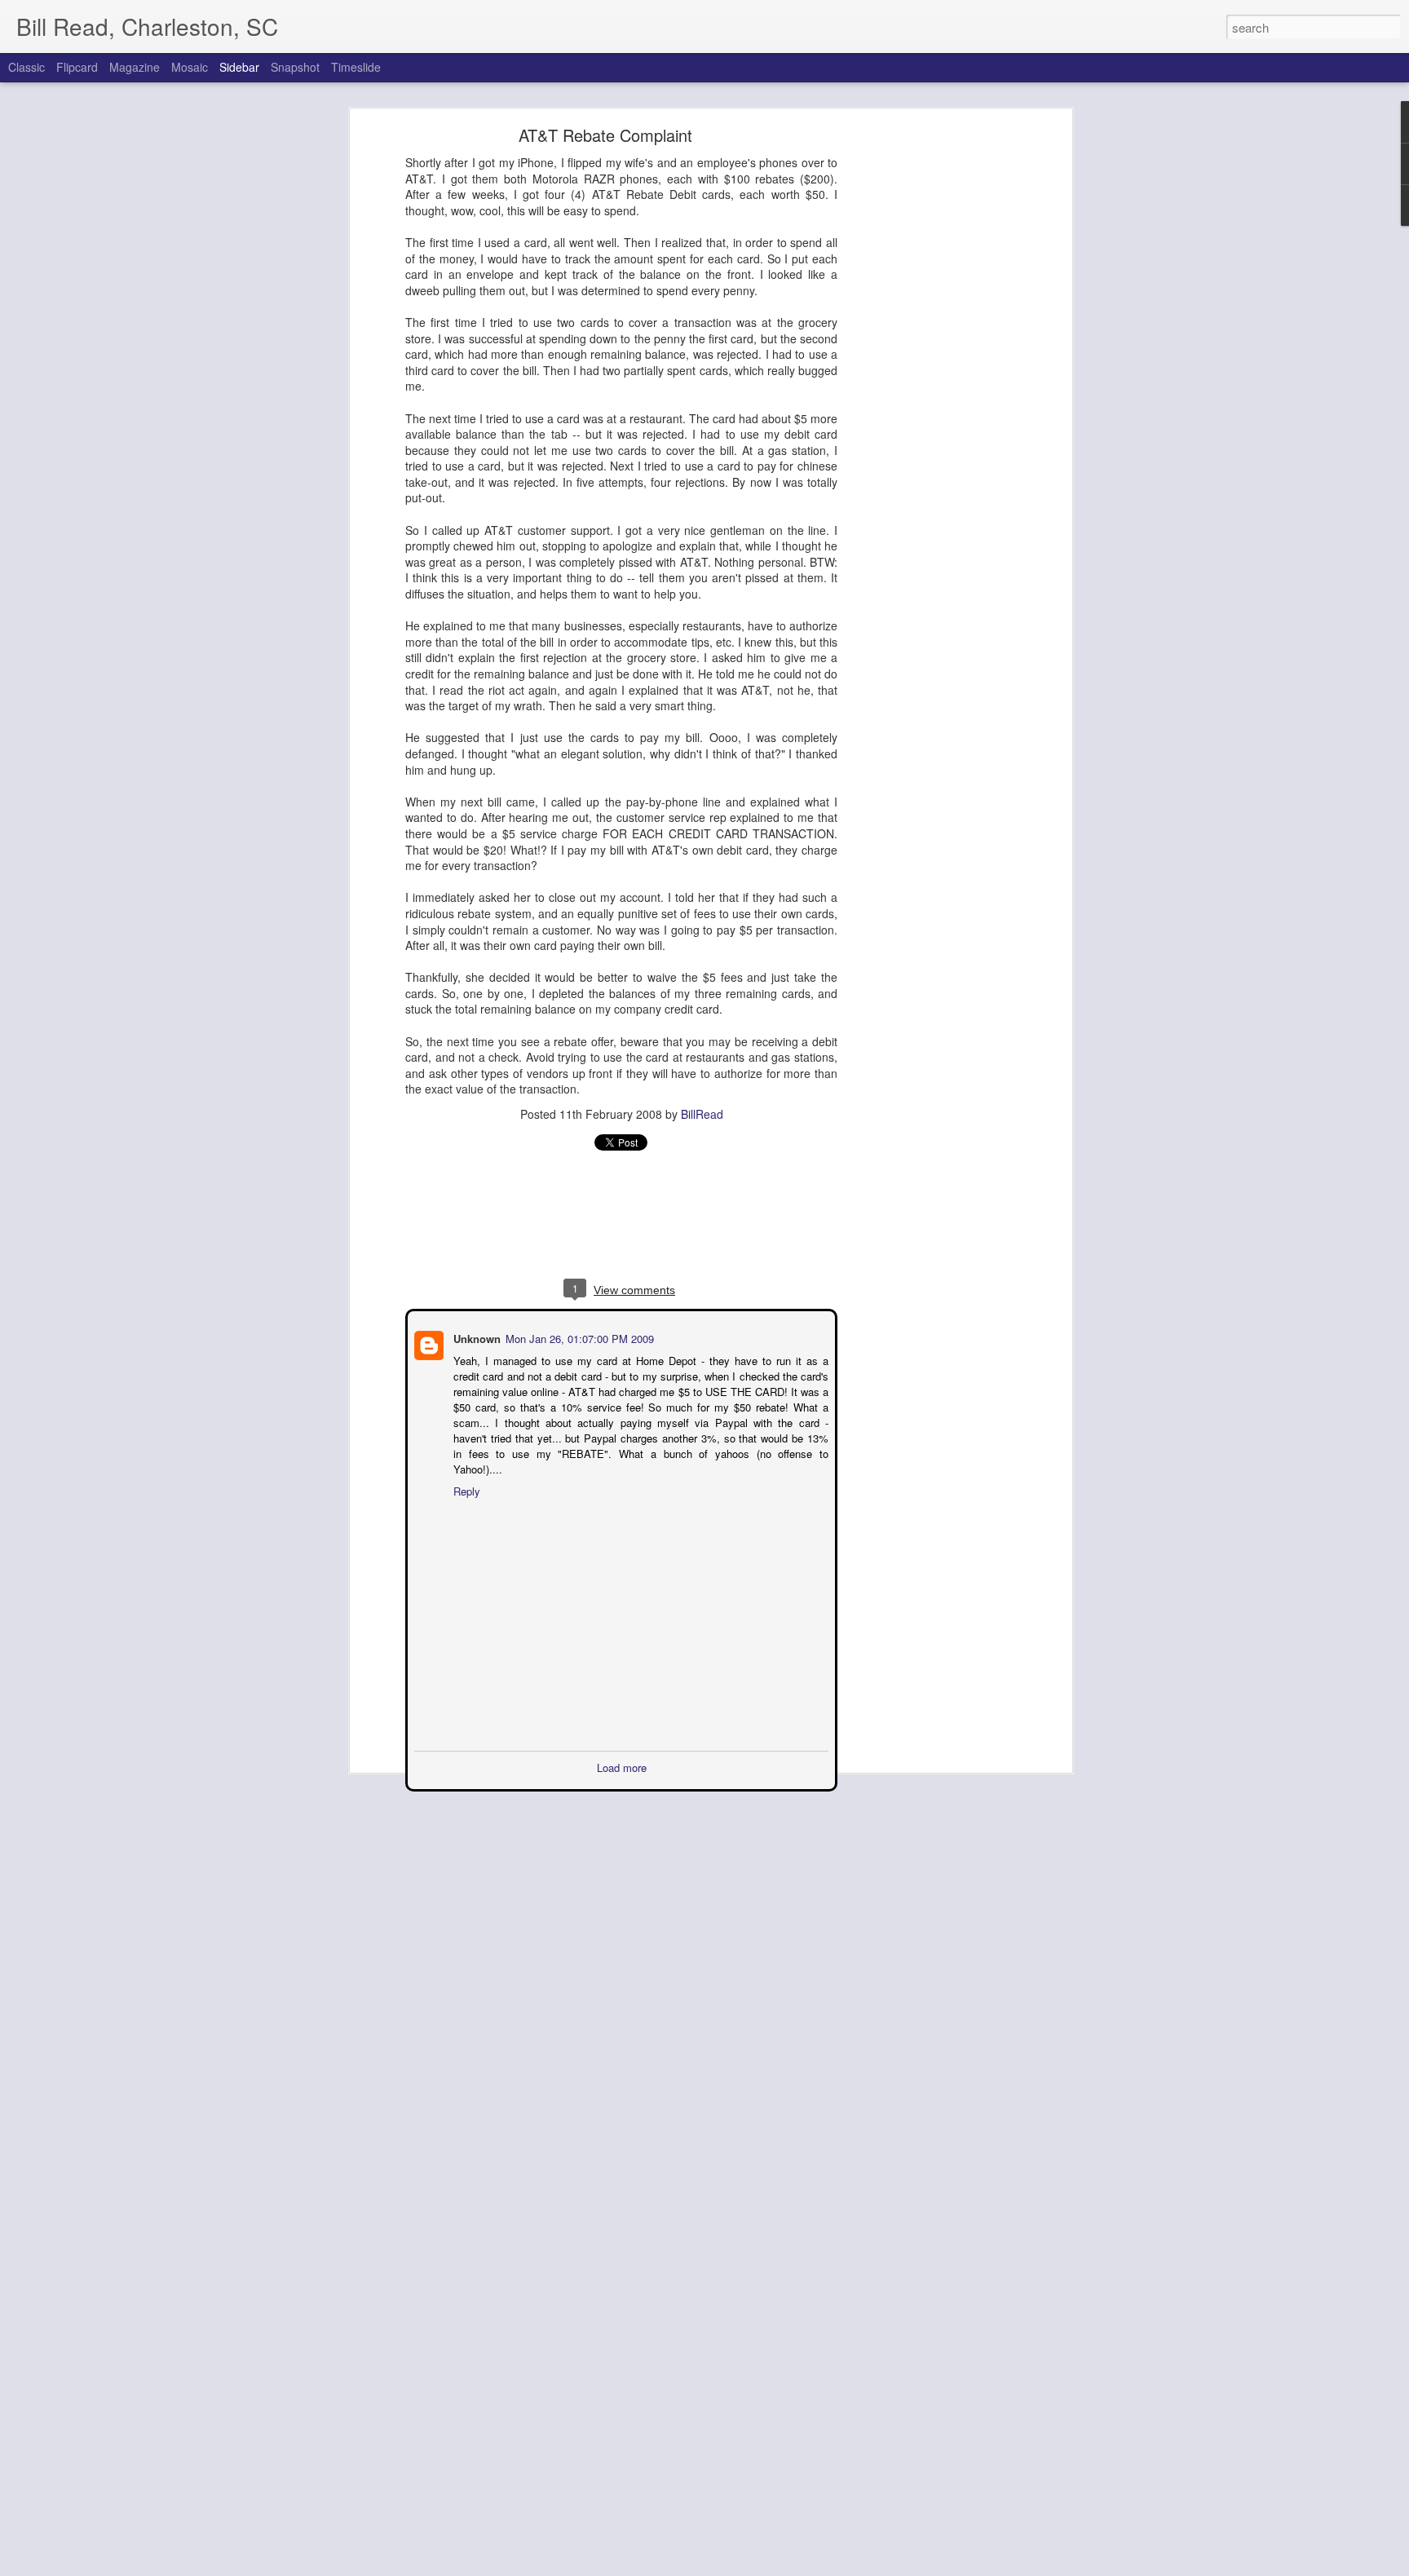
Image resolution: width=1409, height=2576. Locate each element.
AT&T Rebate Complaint (605, 135)
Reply (465, 1474)
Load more (622, 1750)
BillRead (702, 1114)
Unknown (475, 1337)
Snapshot (295, 67)
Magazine (135, 67)
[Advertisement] (927, 388)
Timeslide (356, 67)
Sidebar (239, 67)
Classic (27, 67)
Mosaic (190, 67)
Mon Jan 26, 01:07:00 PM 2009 (578, 1337)
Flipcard (77, 67)
